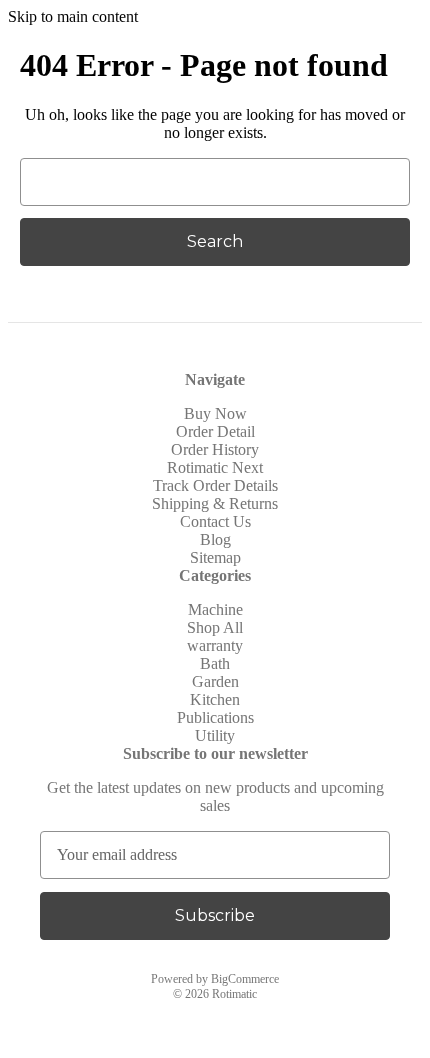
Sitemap (215, 557)
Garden (215, 681)
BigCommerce (245, 979)
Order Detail (215, 431)
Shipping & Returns (215, 503)
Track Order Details (215, 485)
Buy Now (215, 413)
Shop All (215, 627)
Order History (215, 449)
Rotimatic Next (215, 467)
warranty (215, 645)
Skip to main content (73, 16)
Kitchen (215, 699)
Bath (215, 663)
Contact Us (215, 521)
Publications (215, 717)
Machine (215, 609)
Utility (215, 735)
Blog (215, 539)
